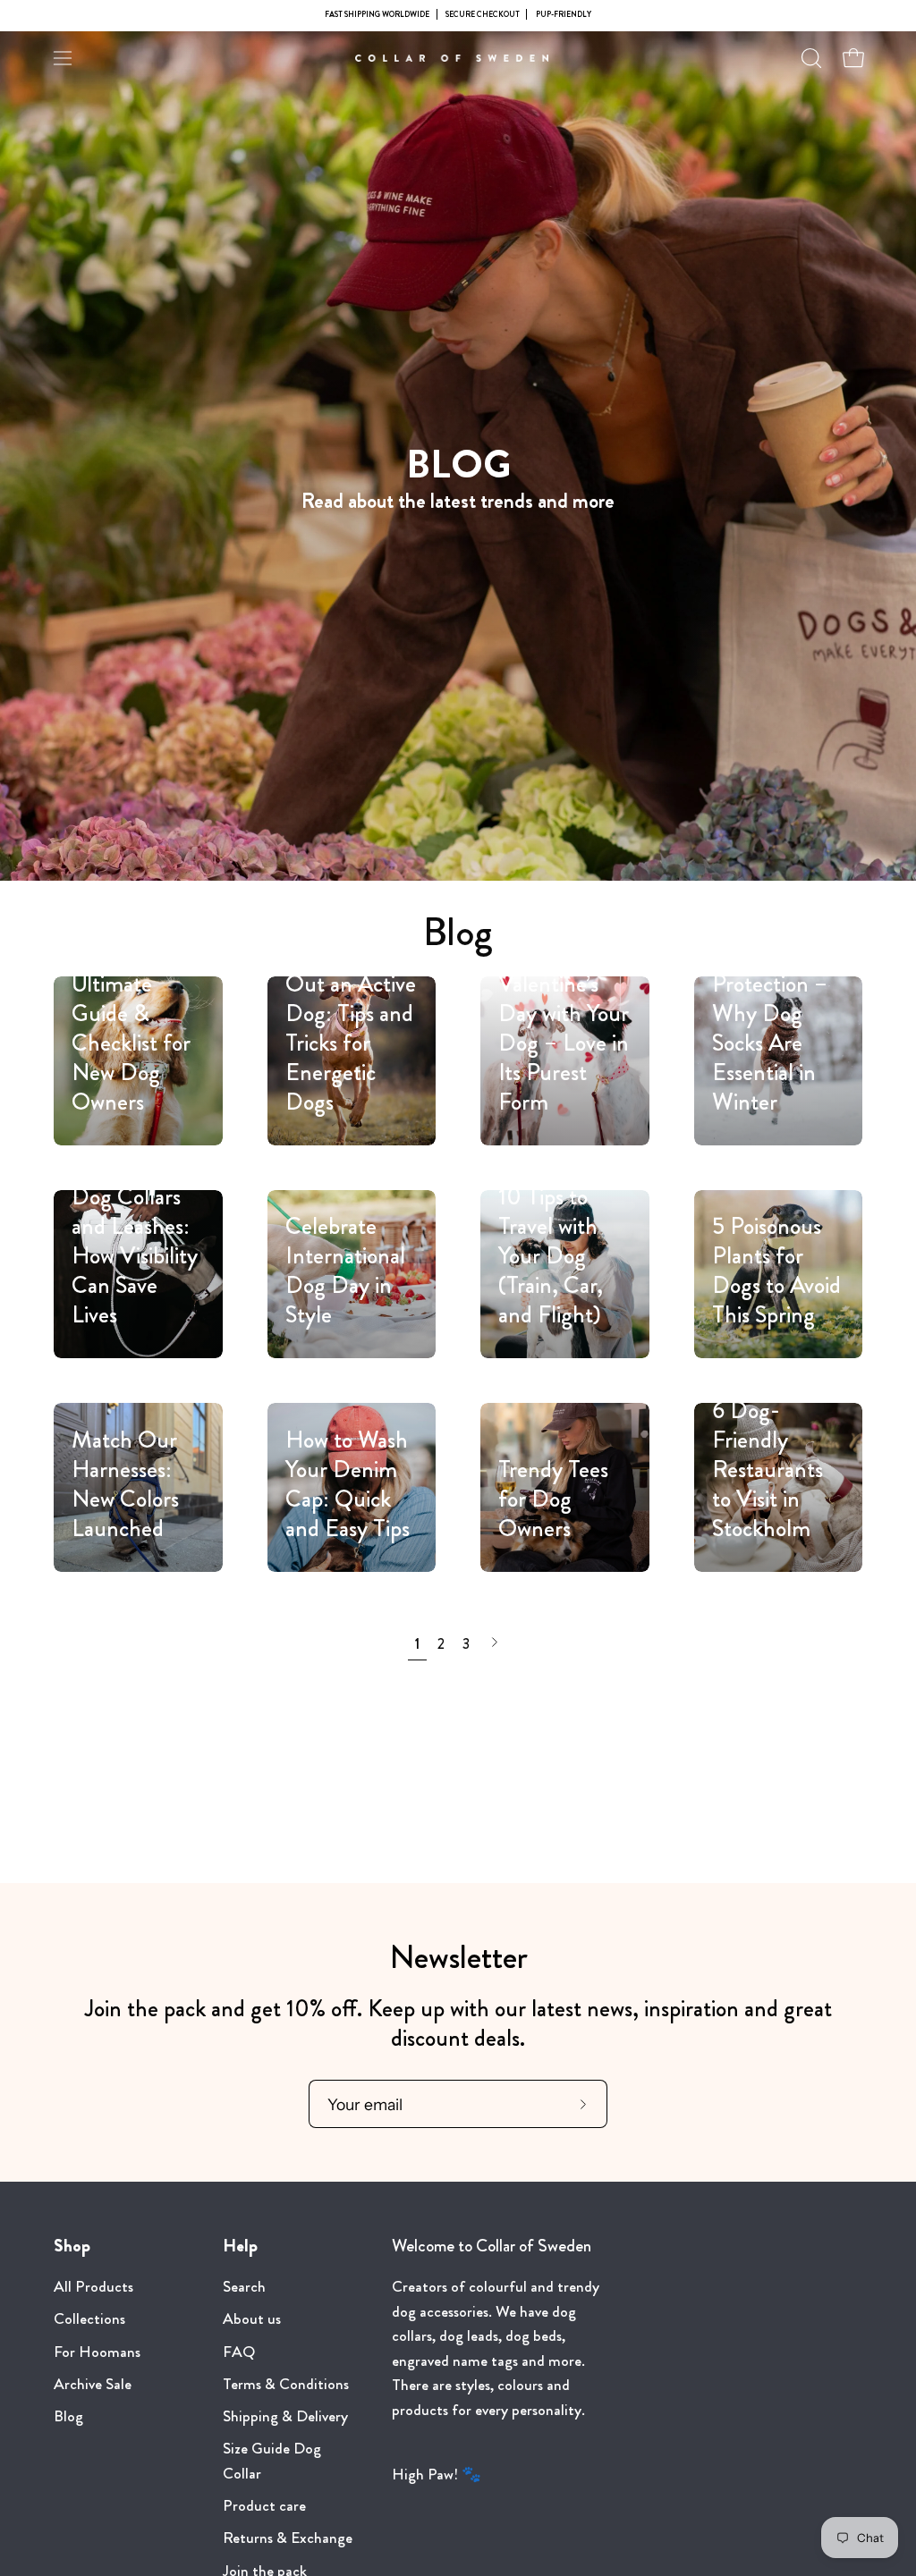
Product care (264, 2507)
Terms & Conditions (286, 2384)
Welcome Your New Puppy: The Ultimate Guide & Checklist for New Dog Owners (131, 998)
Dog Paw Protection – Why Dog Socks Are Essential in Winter (770, 1028)
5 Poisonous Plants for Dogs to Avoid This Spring (776, 1270)
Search (244, 2287)
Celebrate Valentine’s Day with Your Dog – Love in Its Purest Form (564, 1028)
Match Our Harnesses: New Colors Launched (125, 1484)
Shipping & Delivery (285, 2416)
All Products (93, 2287)
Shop (72, 2246)
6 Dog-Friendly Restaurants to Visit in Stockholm (768, 1469)
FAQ (239, 2352)
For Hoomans (97, 2352)
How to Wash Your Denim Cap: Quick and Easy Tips (348, 1484)
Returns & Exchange (288, 2539)
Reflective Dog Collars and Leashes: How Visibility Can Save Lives (135, 1241)
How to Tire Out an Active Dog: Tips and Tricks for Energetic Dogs (351, 1028)
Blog (458, 932)
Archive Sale (93, 2384)
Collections (89, 2320)
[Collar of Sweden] (458, 58)
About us (252, 2320)
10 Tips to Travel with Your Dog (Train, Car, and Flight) (551, 1255)
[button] (810, 58)
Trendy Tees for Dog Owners (553, 1499)
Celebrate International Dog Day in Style (345, 1270)
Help (240, 2246)
